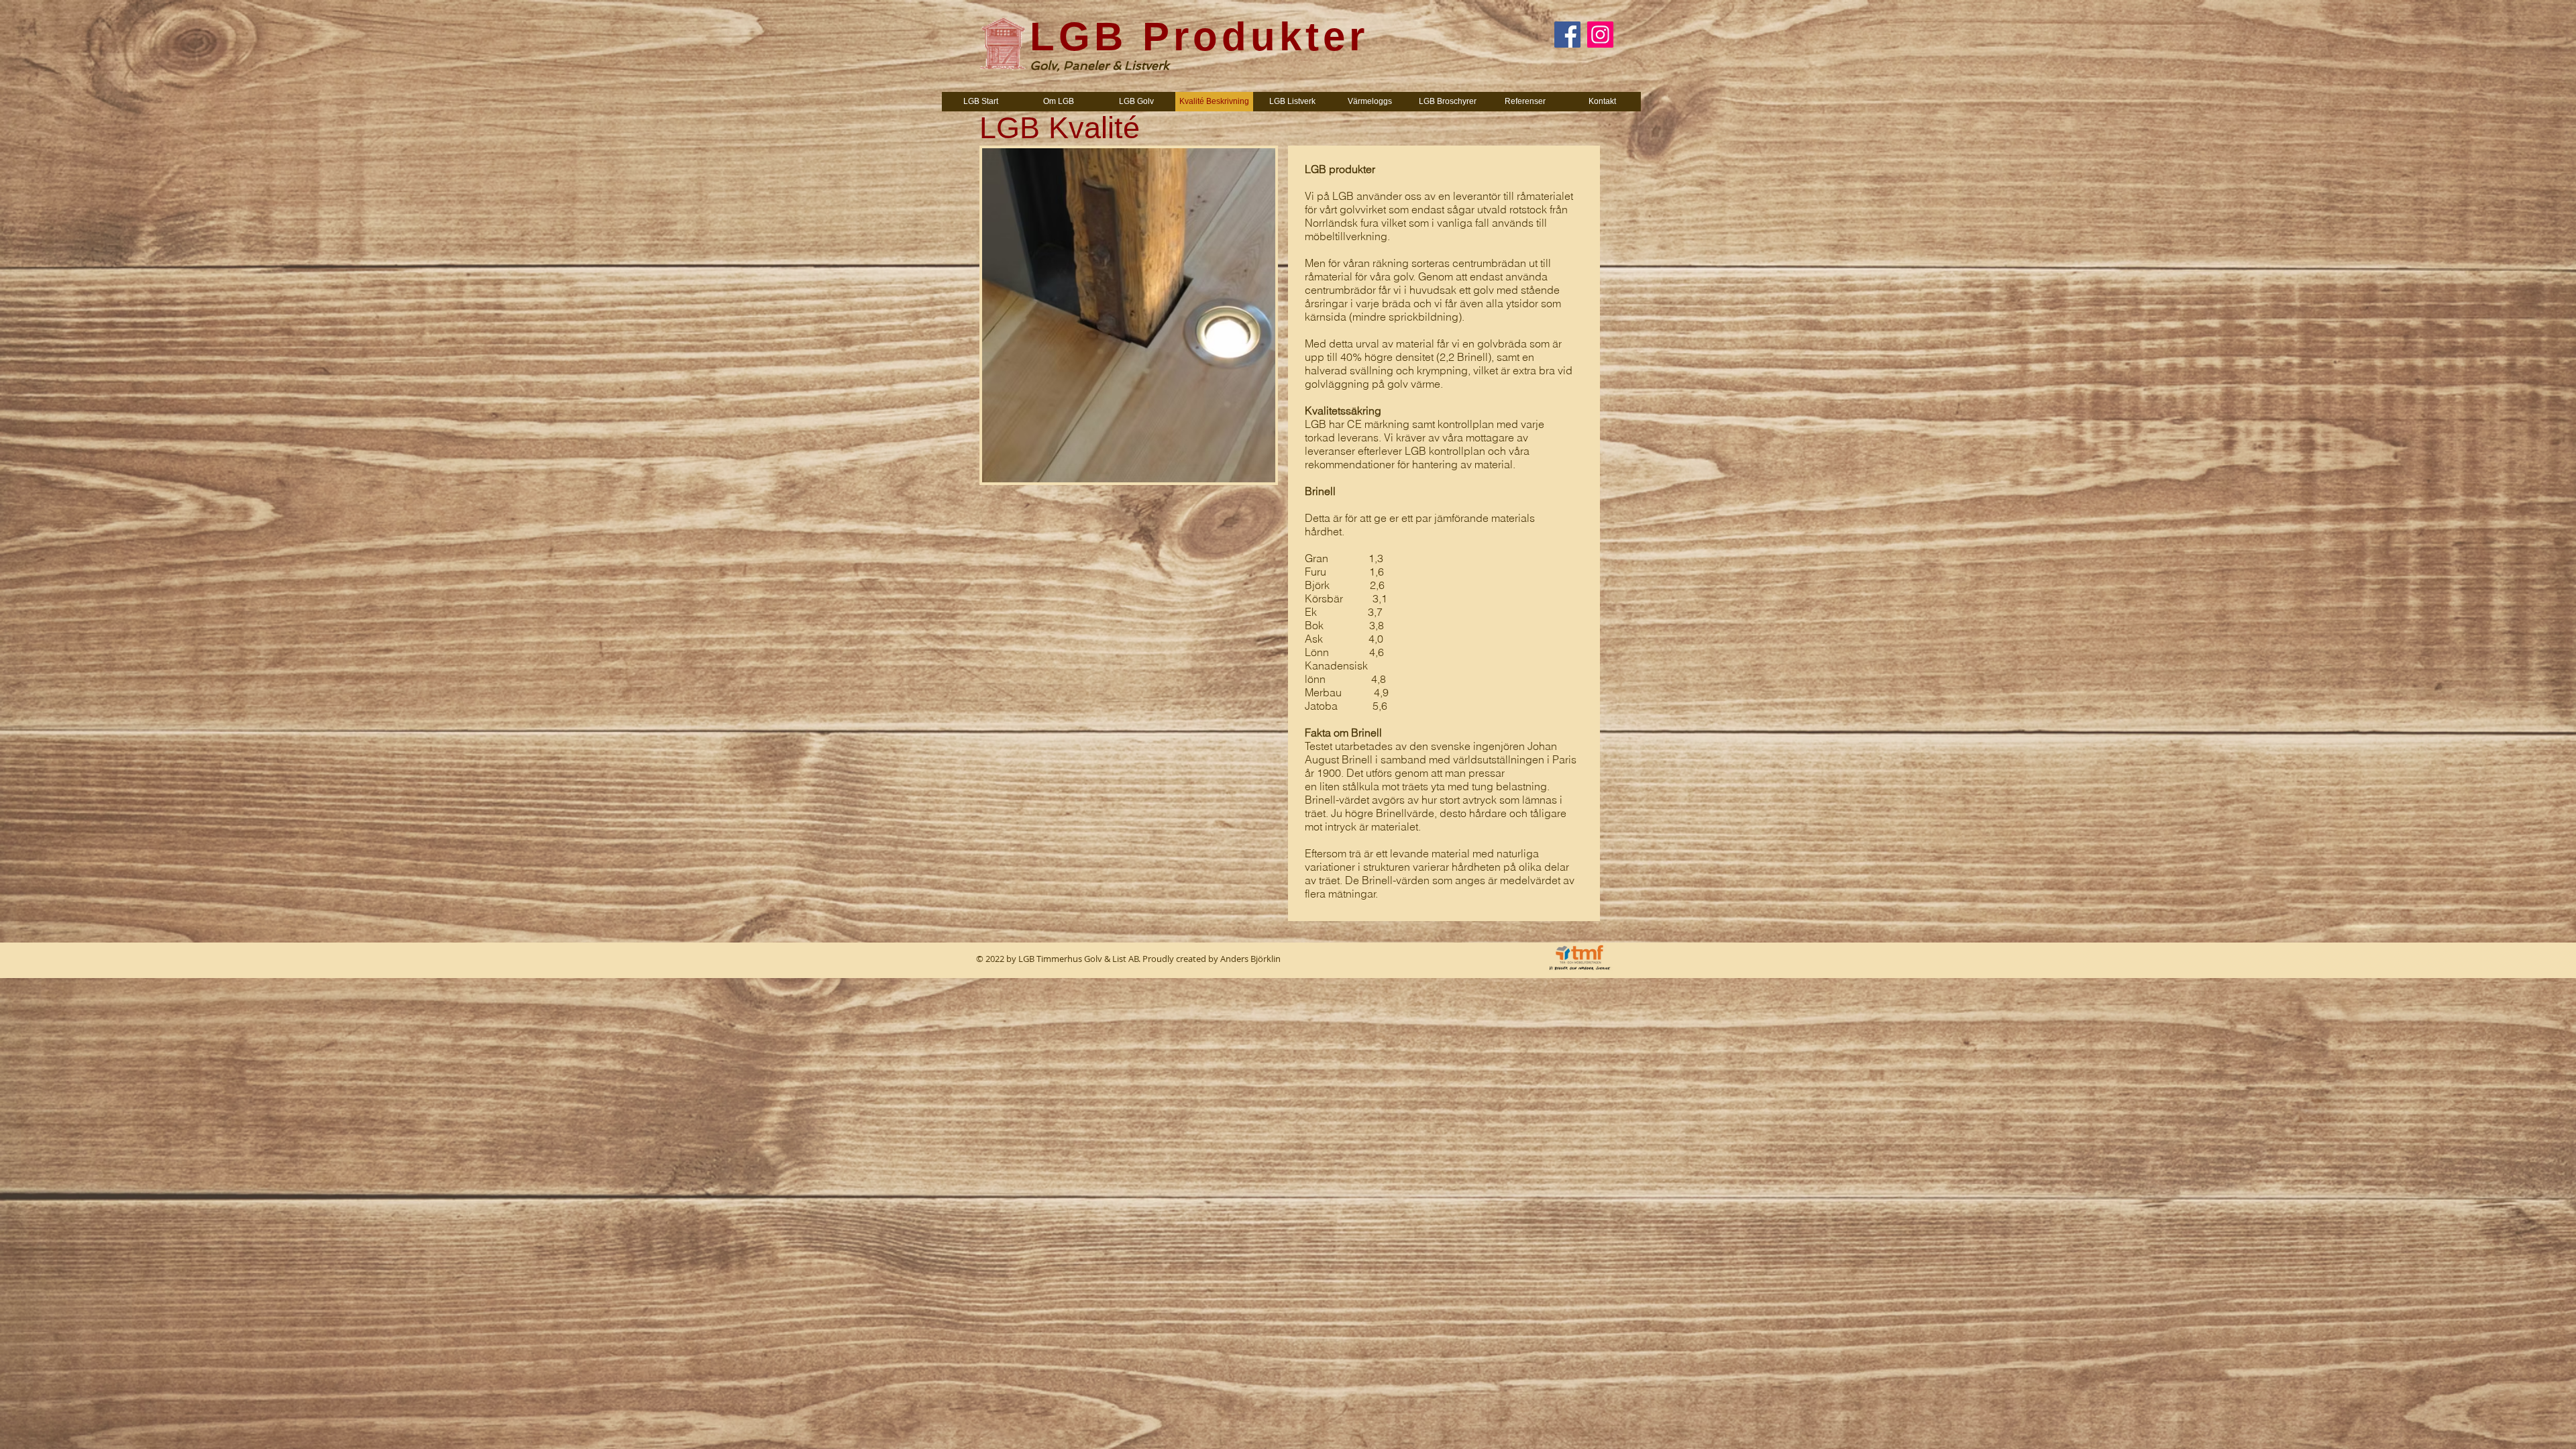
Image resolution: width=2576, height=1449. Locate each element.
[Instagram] (1600, 35)
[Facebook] (1567, 35)
